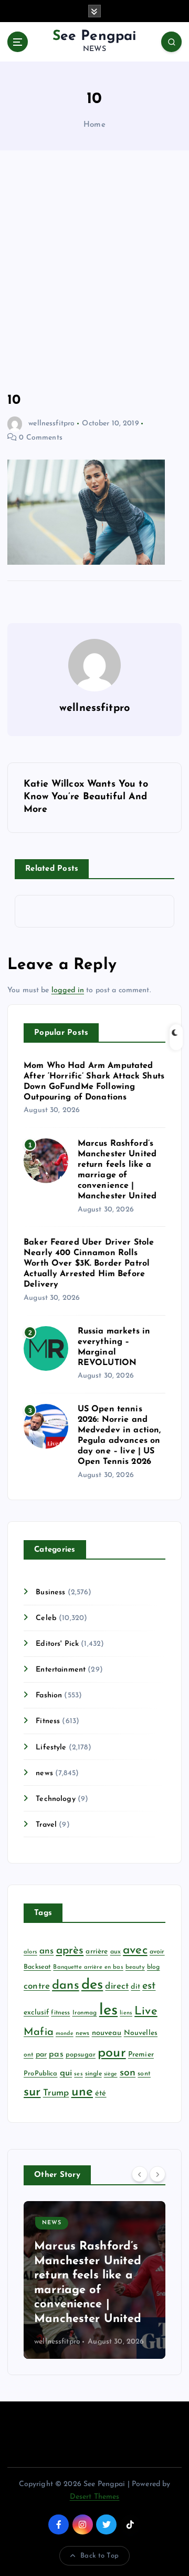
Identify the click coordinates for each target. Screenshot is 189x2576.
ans (46, 1951)
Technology (55, 1799)
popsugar (81, 2055)
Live (146, 2012)
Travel (46, 1825)
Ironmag (85, 2013)
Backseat (37, 1967)
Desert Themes (95, 2497)
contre (37, 1986)
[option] (94, 2280)
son (128, 2073)
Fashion (49, 1696)
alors (30, 1952)
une (82, 2092)
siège (111, 2074)
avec (135, 1951)
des (92, 1985)
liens (126, 2013)
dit (135, 1987)
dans (66, 1986)
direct (117, 1986)
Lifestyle (51, 1748)
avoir (157, 1952)
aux (115, 1952)
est (149, 1986)
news (44, 1773)
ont (28, 2055)
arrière (97, 1952)
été (101, 2094)
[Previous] (140, 2174)
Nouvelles (141, 2033)
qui (66, 2073)
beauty (135, 1967)
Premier (141, 2055)
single (93, 2074)
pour (112, 2053)
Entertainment (61, 1670)
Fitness (48, 1721)
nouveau (107, 2033)
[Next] (157, 2174)
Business (50, 1592)
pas (56, 2054)
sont (144, 2074)
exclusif (36, 2013)
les (108, 2010)
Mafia (39, 2032)
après (70, 1951)
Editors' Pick (57, 1644)
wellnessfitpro (51, 424)
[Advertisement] (94, 271)
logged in (68, 990)
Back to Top (99, 2556)
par (41, 2055)
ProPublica (40, 2074)
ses (78, 2074)
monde (65, 2034)
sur (32, 2092)
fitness (60, 2013)
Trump (56, 2093)
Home (94, 125)
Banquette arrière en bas (88, 1967)
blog (154, 1967)
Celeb (46, 1618)
